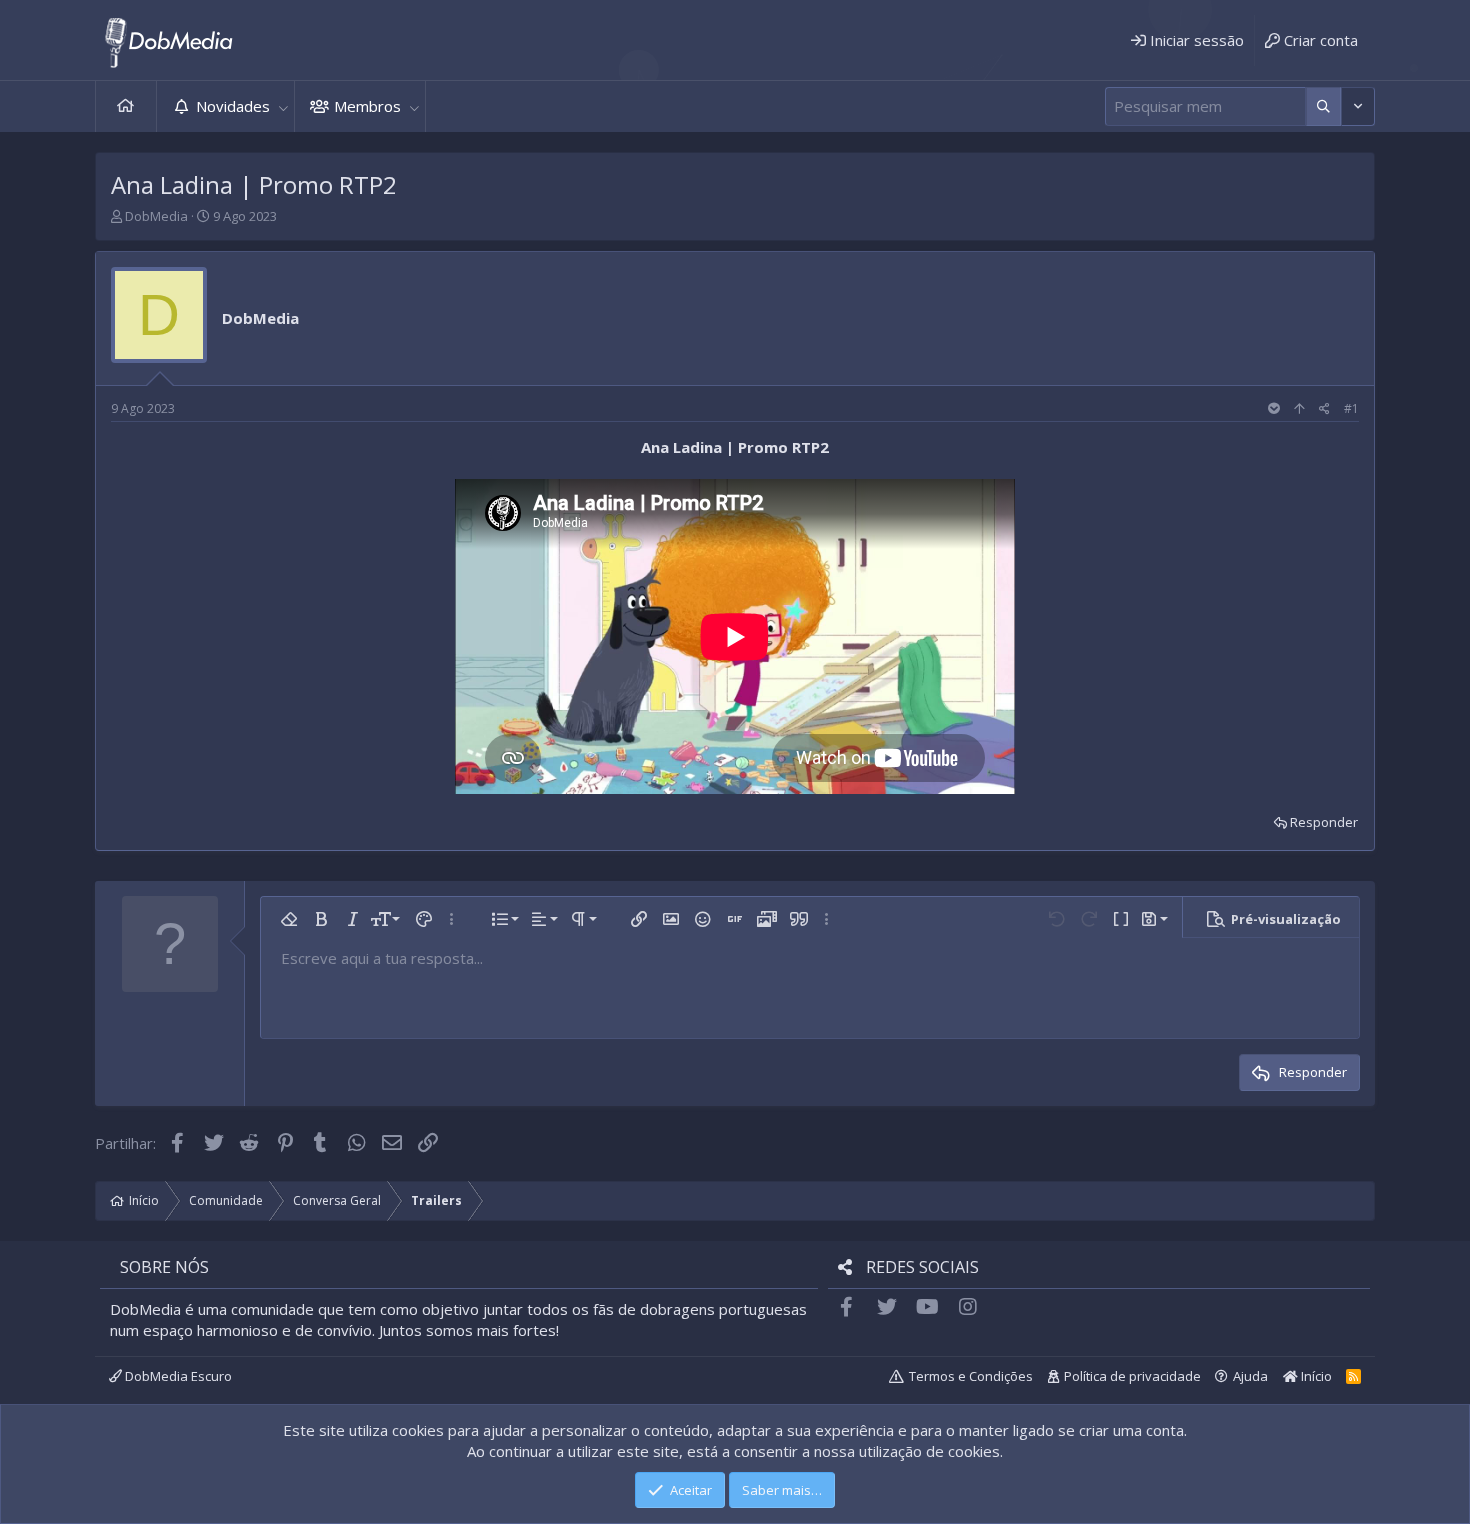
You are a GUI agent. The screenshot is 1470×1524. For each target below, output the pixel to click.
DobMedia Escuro (177, 1376)
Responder (1324, 822)
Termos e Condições (971, 1376)
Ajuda (1250, 1376)
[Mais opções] (1323, 106)
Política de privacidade (1132, 1376)
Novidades (233, 106)
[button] (283, 106)
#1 (1351, 408)
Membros (367, 106)
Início (126, 106)
